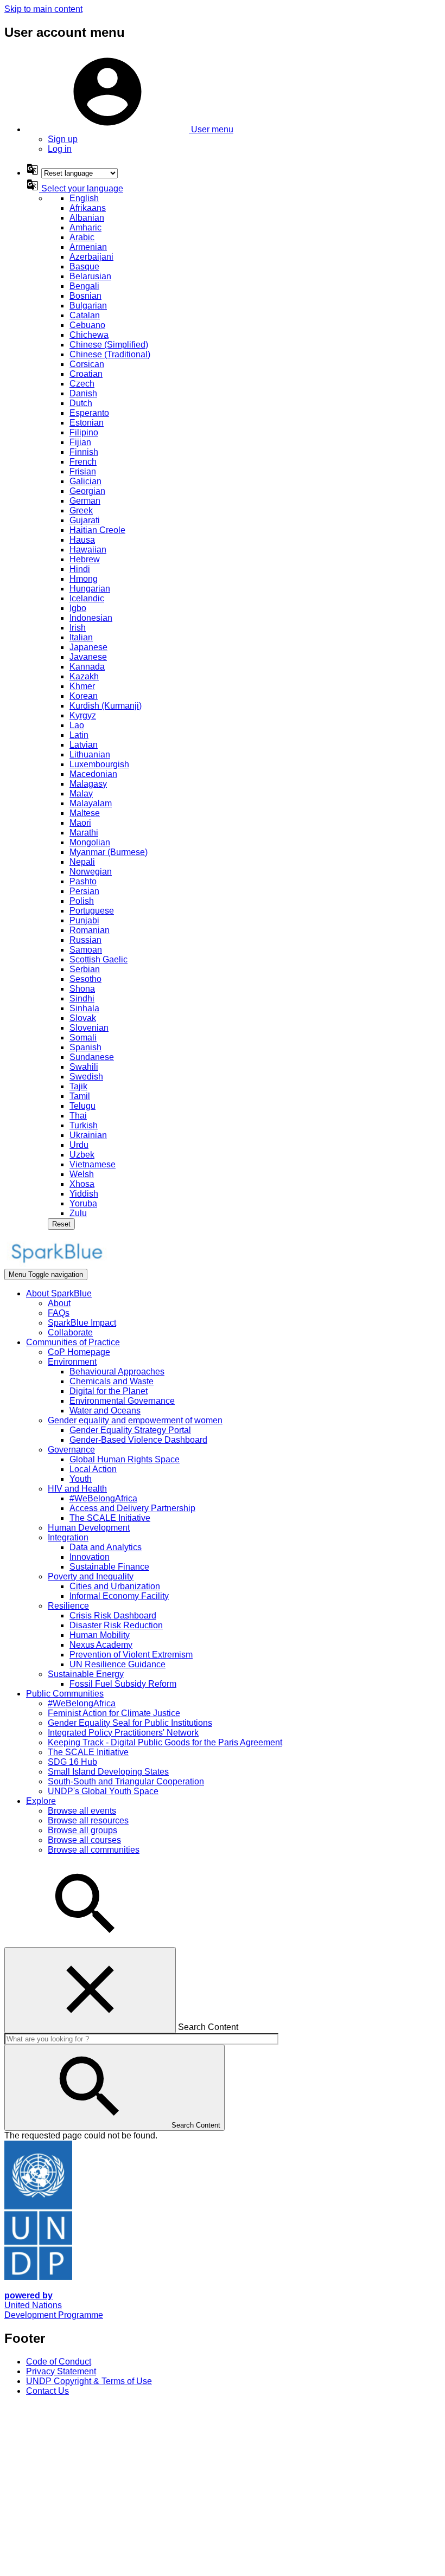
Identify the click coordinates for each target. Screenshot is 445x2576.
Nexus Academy (101, 1645)
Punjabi (84, 920)
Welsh (82, 1174)
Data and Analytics (106, 1547)
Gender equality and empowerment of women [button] (135, 1420)
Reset (61, 1224)
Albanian (87, 218)
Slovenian (89, 1028)
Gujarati (85, 520)
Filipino (84, 432)
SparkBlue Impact (82, 1323)
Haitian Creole (97, 530)
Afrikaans (88, 208)
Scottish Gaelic (98, 959)
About (59, 1303)
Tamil (80, 1096)
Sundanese (92, 1057)
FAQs (59, 1313)
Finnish (84, 452)
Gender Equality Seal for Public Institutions (130, 1723)
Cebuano (87, 325)
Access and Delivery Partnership (132, 1508)
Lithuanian (90, 754)
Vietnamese (93, 1164)
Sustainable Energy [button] (86, 1674)
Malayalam (91, 803)
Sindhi (82, 998)
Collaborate (70, 1332)
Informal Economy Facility (119, 1596)
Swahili (84, 1067)
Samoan (86, 950)
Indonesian (91, 618)
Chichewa (89, 335)
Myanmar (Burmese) (109, 852)
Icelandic (87, 598)
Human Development (89, 1528)
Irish (78, 628)
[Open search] (86, 1942)
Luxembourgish (99, 764)
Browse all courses (84, 1840)
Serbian (85, 969)
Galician (85, 481)
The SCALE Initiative (110, 1518)
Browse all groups (82, 1830)
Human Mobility (100, 1635)
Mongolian (90, 842)
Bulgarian (88, 306)
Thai (78, 1116)
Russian (85, 940)
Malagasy (88, 784)
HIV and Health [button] (77, 1489)
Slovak (83, 1018)
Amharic (85, 227)
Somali (83, 1038)
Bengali (84, 286)
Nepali (82, 862)
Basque (84, 266)
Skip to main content (43, 9)
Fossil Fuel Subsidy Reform (123, 1684)
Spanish (85, 1047)
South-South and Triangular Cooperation (126, 1781)
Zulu (78, 1213)
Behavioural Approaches (117, 1371)
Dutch (81, 403)
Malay (81, 794)
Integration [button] (68, 1537)
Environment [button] (72, 1362)
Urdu (79, 1145)
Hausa (82, 540)
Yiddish (84, 1194)
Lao (77, 725)
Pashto (83, 881)
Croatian (86, 374)
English (84, 198)
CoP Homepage (79, 1352)
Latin (79, 735)
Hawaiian (88, 550)
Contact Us (47, 2391)
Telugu (82, 1106)
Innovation (90, 1557)
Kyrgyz (83, 715)
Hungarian (90, 589)
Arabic (82, 237)
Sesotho (85, 979)
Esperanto (89, 413)
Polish (82, 901)
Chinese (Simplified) (109, 345)
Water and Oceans (105, 1411)
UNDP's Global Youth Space (103, 1791)
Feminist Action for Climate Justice (114, 1713)
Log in (60, 149)
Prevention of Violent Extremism (131, 1655)
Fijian (80, 442)
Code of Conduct (59, 2362)
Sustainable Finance (109, 1567)
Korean (84, 696)
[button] (130, 129)
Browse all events (82, 1811)
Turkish (84, 1125)
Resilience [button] (68, 1606)
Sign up (63, 139)
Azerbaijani (91, 257)
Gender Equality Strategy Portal (130, 1430)
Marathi (84, 833)
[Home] (56, 1264)
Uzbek (82, 1155)
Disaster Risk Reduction (116, 1625)
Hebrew (85, 559)
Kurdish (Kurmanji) (106, 706)
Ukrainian (88, 1135)
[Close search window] (90, 1990)
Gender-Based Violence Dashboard (138, 1440)
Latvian (84, 745)
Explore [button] (41, 1801)
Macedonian (93, 774)
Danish (83, 393)
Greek (81, 510)
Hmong (84, 579)
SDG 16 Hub (72, 1762)
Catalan (85, 315)
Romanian (90, 930)
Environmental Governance (122, 1401)
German (85, 501)
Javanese (88, 657)
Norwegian (91, 872)
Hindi (80, 569)
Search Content (208, 2027)
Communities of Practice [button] (73, 1342)
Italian (81, 637)
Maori (80, 823)
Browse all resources (88, 1820)
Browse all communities (94, 1850)
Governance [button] (71, 1450)
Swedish (86, 1077)
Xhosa (82, 1184)
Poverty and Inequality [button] (91, 1576)
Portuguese (92, 911)
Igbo (78, 608)
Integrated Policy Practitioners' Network (123, 1733)
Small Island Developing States (108, 1772)
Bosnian (85, 296)
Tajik (78, 1086)
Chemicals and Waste (112, 1381)
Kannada (87, 667)
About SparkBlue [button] (59, 1293)
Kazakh (84, 676)
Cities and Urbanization (115, 1586)
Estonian (87, 423)
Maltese (85, 813)
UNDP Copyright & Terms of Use (89, 2381)
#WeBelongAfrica (103, 1498)
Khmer (82, 686)
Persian (84, 891)
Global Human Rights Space (125, 1459)
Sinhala (84, 1008)
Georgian (87, 491)
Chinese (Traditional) (110, 354)
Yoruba (83, 1203)
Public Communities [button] (65, 1694)
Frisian (83, 471)
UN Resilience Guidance (117, 1664)
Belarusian (90, 276)
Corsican (87, 364)
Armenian (88, 247)
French (83, 462)
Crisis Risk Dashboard (113, 1615)
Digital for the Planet (109, 1391)
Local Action (93, 1469)
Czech (82, 384)
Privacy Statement (61, 2371)
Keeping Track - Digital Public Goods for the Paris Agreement (165, 1742)
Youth (81, 1479)
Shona (82, 989)
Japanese (88, 647)
